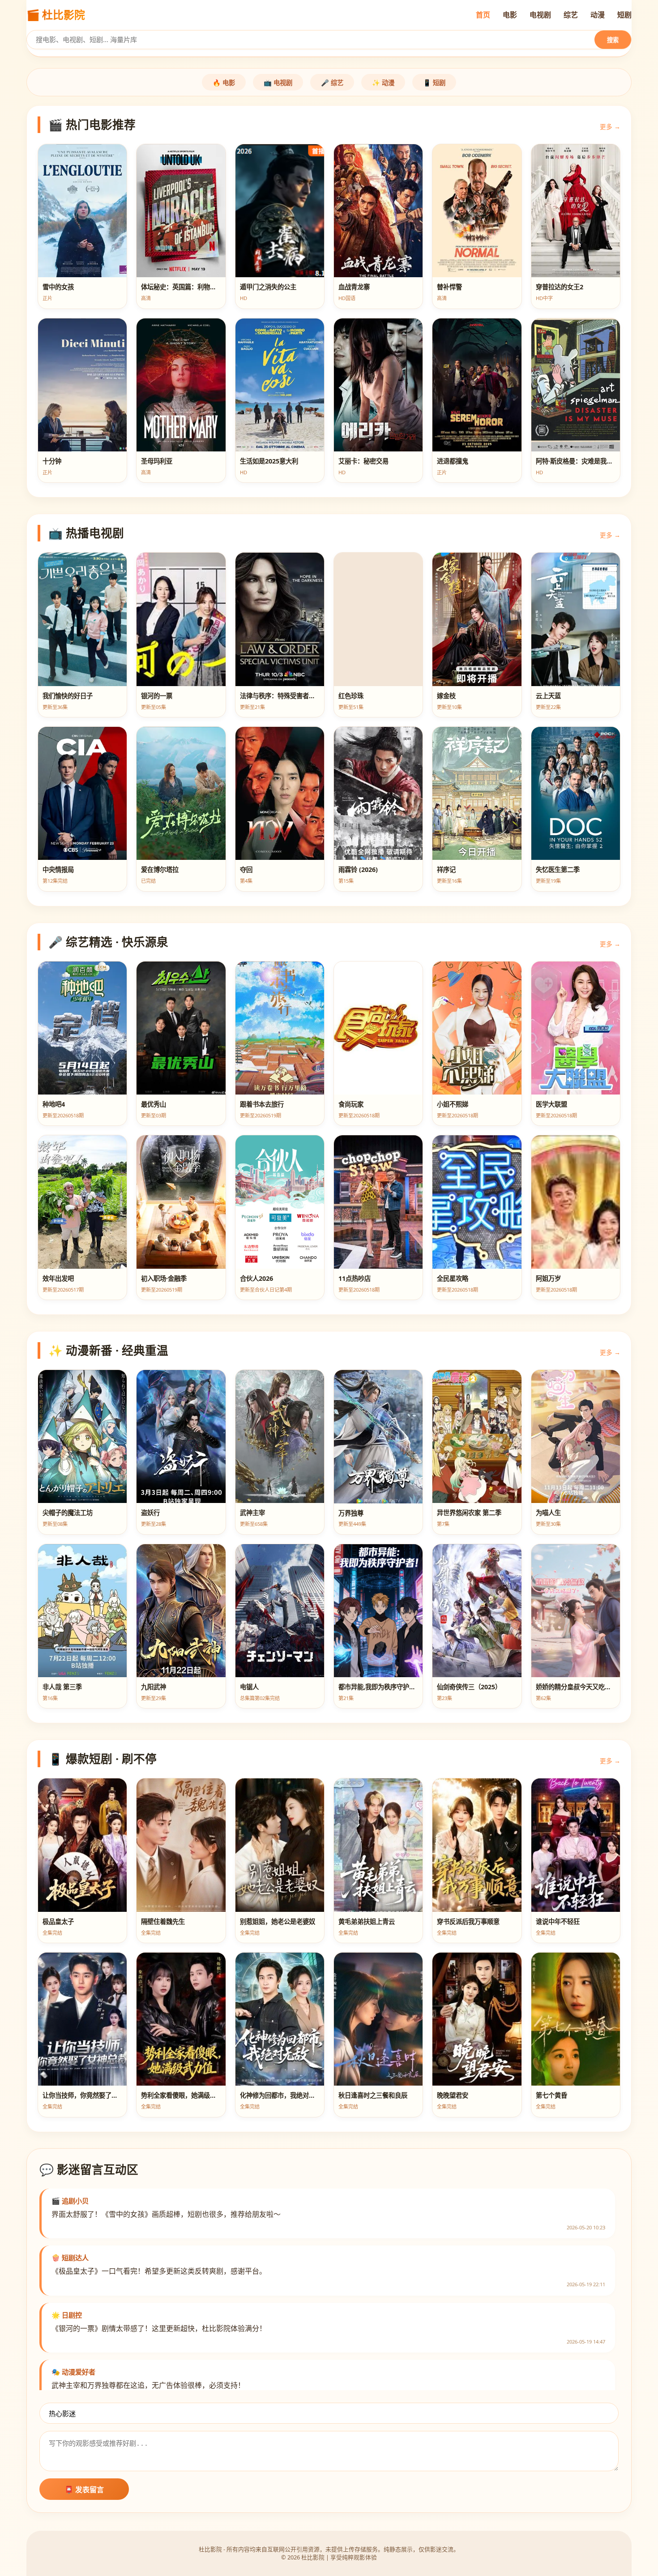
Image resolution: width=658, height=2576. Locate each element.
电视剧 (540, 15)
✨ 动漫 (383, 83)
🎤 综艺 (332, 83)
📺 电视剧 (278, 83)
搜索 (613, 40)
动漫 (598, 15)
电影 (510, 15)
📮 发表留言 (84, 2490)
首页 (483, 15)
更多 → (610, 127)
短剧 (624, 15)
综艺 (571, 15)
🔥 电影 (224, 83)
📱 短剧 (434, 83)
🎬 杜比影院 (56, 15)
